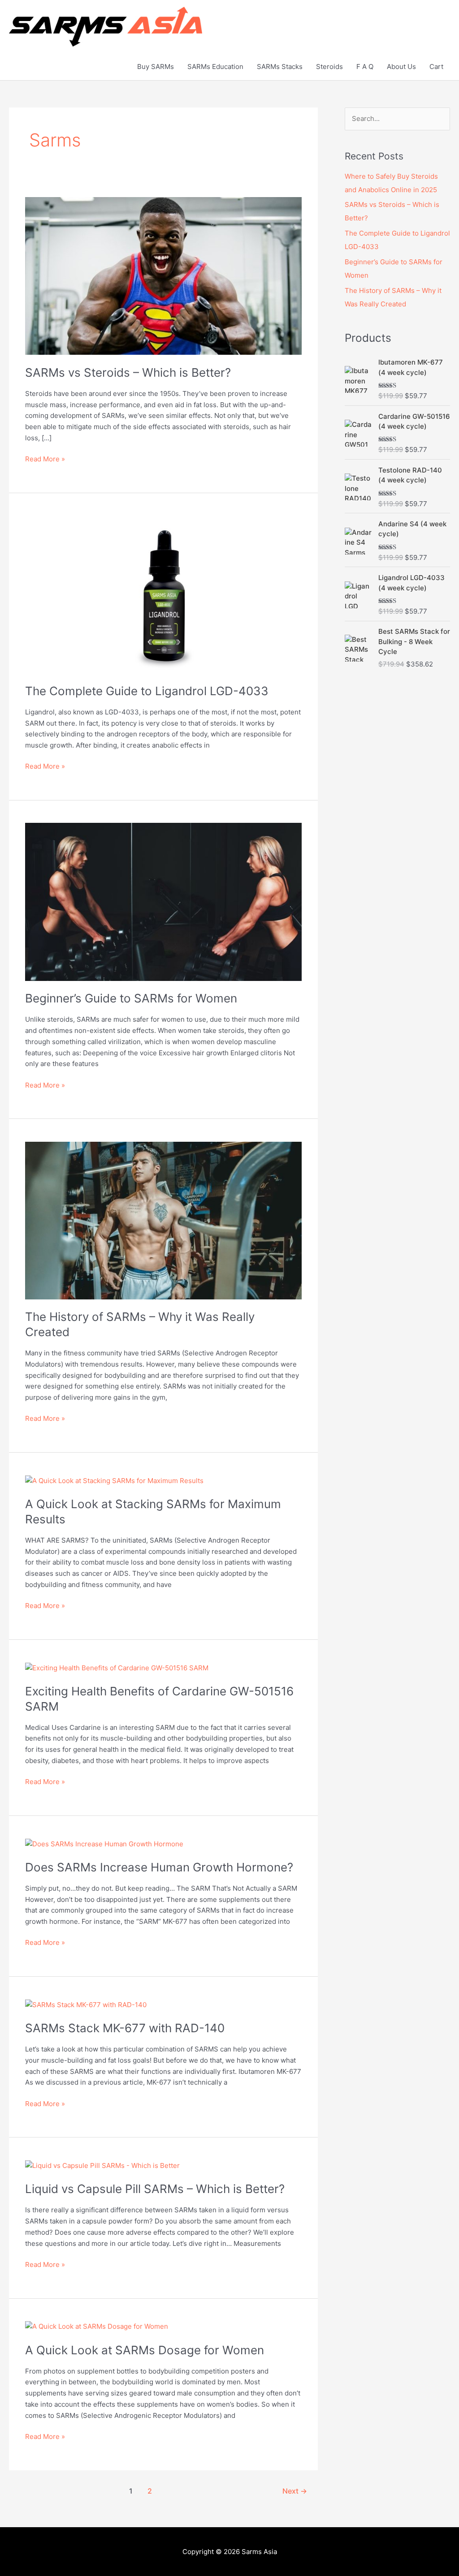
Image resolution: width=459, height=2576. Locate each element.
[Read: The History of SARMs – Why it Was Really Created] (163, 1220)
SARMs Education (215, 67)
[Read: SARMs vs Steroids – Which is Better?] (163, 275)
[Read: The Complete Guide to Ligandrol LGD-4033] (163, 594)
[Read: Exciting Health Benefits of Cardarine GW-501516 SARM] (117, 1667)
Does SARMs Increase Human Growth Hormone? (159, 1867)
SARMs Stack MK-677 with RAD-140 (125, 2028)
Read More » (45, 458)
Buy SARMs (156, 67)
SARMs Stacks (280, 67)
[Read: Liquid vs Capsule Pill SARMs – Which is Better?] (102, 2165)
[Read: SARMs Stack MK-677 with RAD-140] (86, 2004)
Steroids (329, 67)
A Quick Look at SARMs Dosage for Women (145, 2350)
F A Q (365, 67)
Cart (436, 67)
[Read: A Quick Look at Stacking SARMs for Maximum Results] (114, 1480)
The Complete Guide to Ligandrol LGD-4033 (147, 691)
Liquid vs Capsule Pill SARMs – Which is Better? (155, 2189)
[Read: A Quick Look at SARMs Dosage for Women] (97, 2326)
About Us (401, 67)
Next (295, 2491)
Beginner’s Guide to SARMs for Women (131, 998)
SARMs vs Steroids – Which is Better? (128, 372)
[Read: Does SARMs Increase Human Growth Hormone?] (104, 1843)
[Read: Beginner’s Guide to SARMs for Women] (163, 901)
